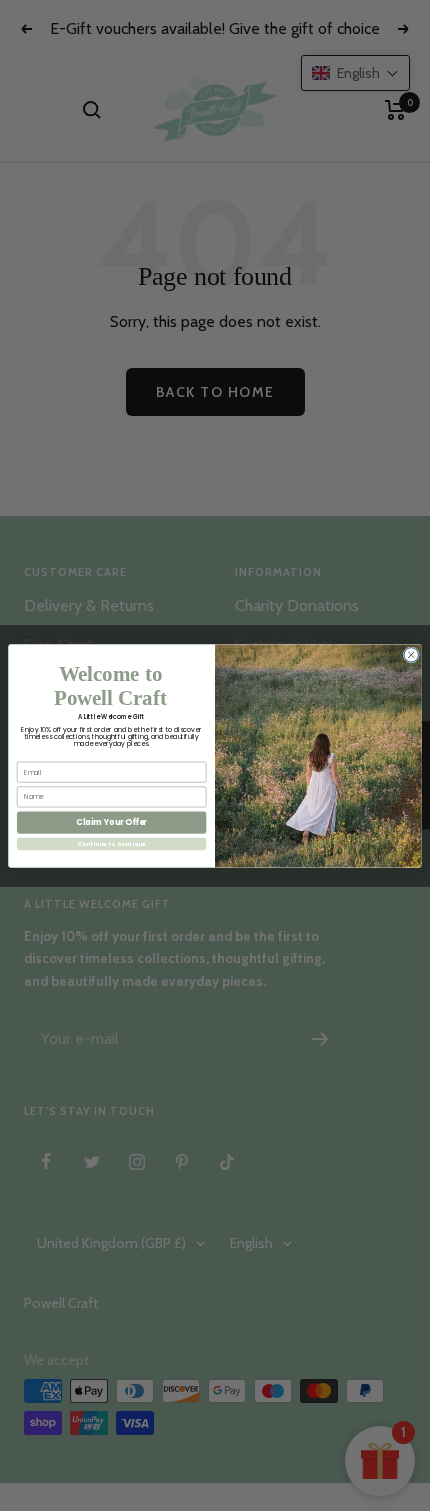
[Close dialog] (411, 654)
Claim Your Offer (111, 822)
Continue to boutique (111, 843)
